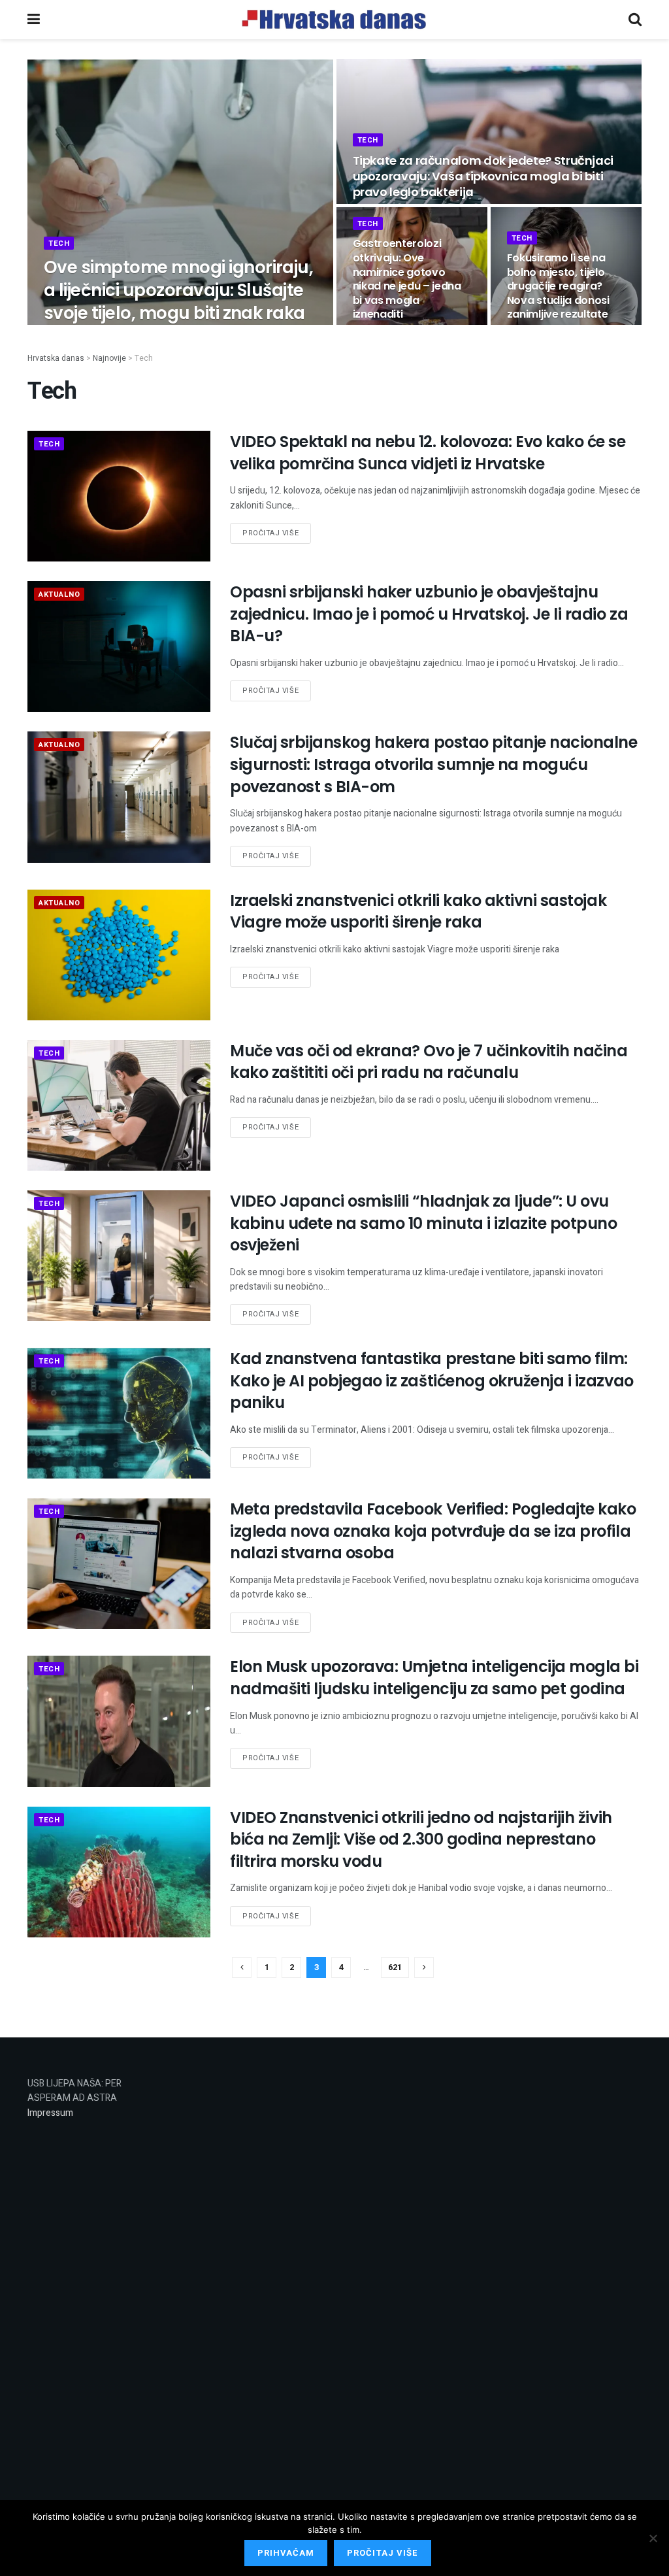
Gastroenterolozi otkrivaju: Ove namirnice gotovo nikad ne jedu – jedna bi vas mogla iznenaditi (407, 279)
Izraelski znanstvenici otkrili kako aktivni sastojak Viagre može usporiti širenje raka (418, 912)
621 (395, 1967)
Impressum (50, 2113)
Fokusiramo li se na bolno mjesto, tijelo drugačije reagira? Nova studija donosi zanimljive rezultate (558, 286)
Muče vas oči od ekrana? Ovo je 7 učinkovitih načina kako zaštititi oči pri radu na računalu (429, 1062)
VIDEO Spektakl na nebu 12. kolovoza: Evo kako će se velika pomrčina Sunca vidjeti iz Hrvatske (428, 453)
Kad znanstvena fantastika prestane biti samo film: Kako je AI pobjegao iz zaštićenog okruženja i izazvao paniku (432, 1380)
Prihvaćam (286, 2553)
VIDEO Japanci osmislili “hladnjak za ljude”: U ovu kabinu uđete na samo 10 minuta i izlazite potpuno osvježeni (423, 1223)
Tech (59, 243)
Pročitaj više (270, 533)
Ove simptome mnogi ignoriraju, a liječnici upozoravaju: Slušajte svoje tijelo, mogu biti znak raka (178, 290)
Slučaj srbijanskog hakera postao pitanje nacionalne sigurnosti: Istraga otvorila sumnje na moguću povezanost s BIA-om (434, 764)
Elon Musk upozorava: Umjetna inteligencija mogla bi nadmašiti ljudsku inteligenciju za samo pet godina (434, 1678)
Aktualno (59, 594)
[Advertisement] (256, 2273)
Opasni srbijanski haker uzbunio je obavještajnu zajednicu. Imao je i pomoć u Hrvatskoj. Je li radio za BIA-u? (429, 614)
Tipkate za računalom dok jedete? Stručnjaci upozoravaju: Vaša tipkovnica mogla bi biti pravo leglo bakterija (483, 176)
